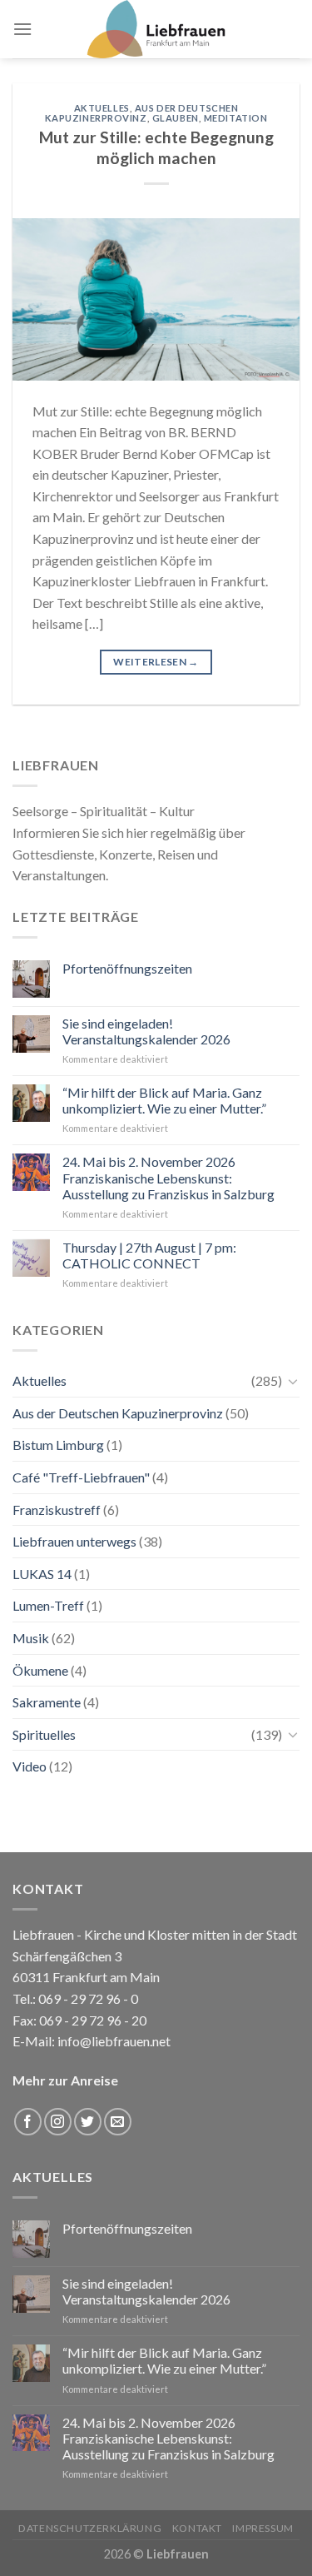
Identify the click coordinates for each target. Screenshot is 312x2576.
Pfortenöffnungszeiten (127, 968)
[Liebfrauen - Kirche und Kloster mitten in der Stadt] (156, 29)
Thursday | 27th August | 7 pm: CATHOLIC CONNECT (149, 1255)
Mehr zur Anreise (65, 2080)
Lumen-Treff (48, 1605)
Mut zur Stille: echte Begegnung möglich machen (156, 147)
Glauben (176, 118)
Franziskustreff (57, 1510)
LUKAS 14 (42, 1574)
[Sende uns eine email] (118, 2122)
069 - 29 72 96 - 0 (87, 1998)
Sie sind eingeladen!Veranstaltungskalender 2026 (146, 1031)
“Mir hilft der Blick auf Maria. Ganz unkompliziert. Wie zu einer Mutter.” (164, 1100)
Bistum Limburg (58, 1445)
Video (30, 1766)
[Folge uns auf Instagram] (58, 2122)
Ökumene (40, 1670)
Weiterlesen (156, 662)
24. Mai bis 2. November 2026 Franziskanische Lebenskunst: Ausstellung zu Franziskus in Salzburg (168, 1177)
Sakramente (47, 1702)
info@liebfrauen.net (114, 2041)
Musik (31, 1638)
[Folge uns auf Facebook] (28, 2122)
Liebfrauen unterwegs (74, 1541)
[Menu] (22, 29)
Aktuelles (102, 108)
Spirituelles (44, 1734)
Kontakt (197, 2528)
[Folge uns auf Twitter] (88, 2122)
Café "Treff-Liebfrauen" (81, 1477)
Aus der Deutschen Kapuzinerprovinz (142, 113)
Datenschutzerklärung (90, 2528)
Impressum (263, 2528)
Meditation (236, 118)
